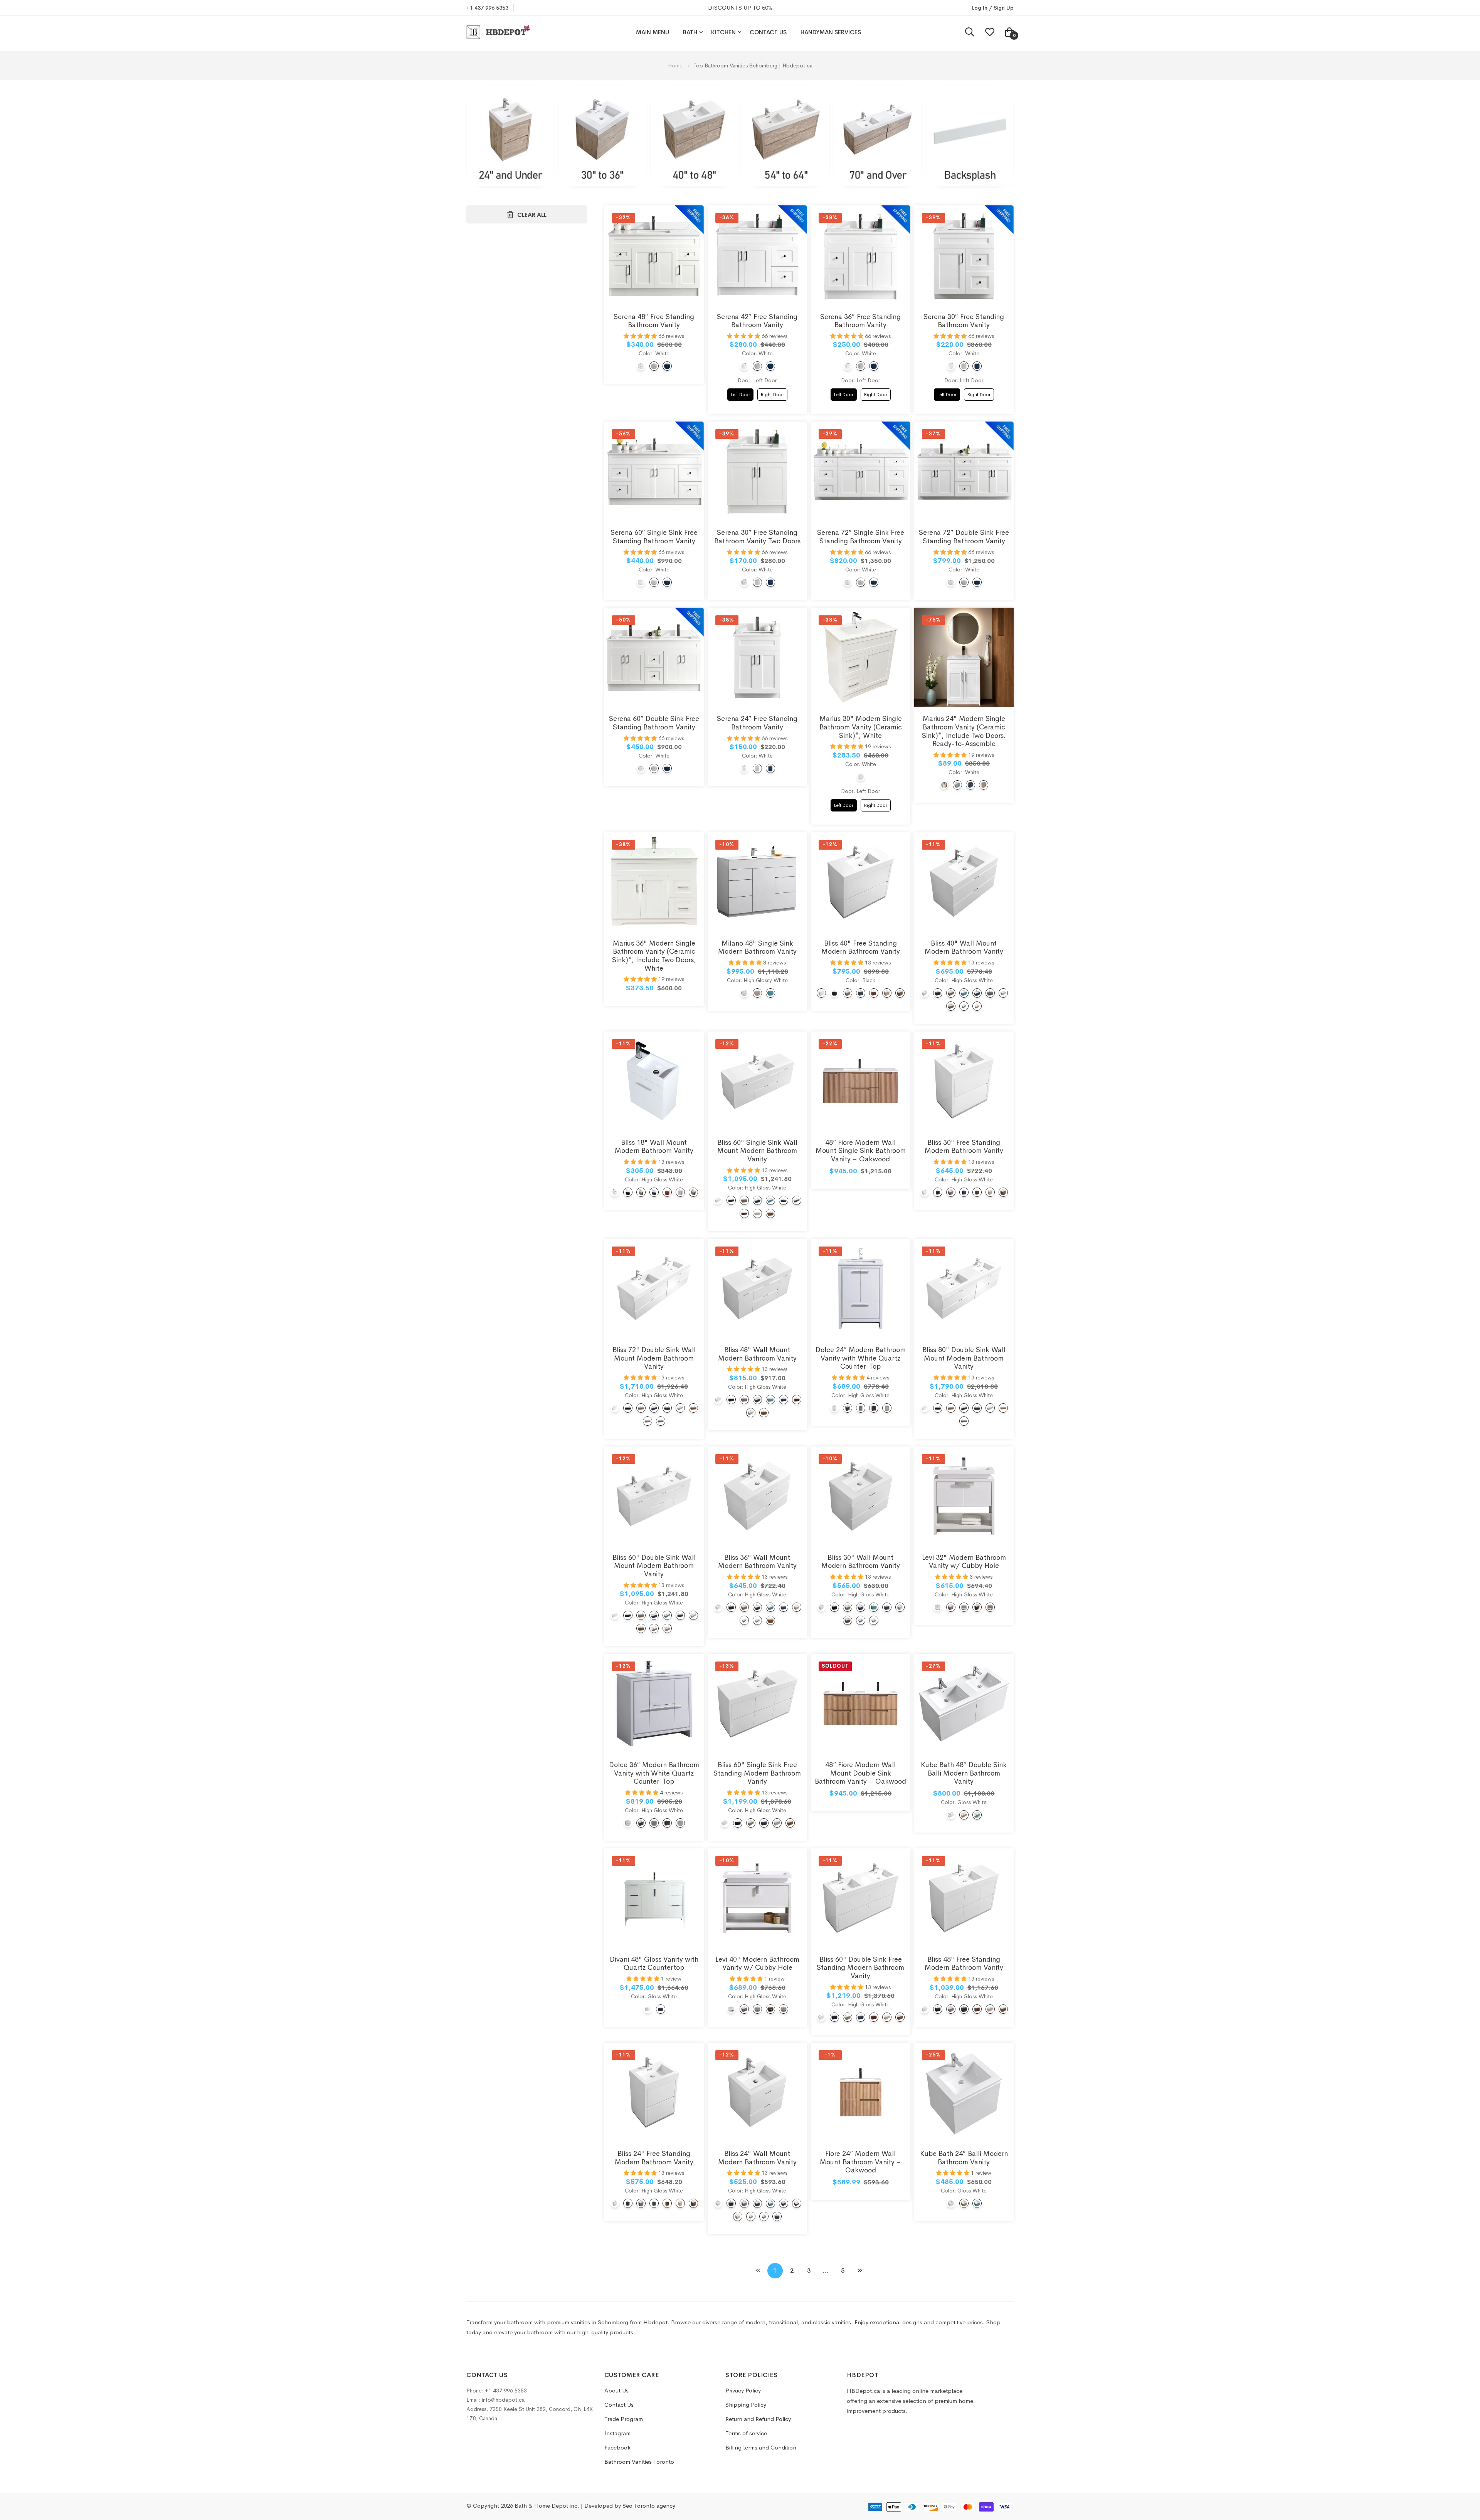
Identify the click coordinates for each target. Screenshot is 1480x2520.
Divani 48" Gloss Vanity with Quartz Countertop (654, 1964)
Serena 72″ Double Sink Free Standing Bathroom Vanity (964, 537)
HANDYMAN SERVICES (831, 32)
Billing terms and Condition (761, 2447)
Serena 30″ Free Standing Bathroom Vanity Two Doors (757, 537)
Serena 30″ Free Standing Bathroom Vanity (964, 321)
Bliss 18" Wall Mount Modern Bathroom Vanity (654, 1147)
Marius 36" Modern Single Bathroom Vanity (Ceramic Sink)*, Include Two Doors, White (654, 956)
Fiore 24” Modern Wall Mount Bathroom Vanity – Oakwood (860, 2162)
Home (676, 66)
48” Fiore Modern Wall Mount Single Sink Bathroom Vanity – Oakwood (861, 1151)
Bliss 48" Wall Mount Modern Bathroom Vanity (757, 1354)
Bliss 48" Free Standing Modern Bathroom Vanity (964, 1964)
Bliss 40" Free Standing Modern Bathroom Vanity (861, 948)
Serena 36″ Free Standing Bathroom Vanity (860, 321)
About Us (616, 2390)
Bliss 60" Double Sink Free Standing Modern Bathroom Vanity (860, 1968)
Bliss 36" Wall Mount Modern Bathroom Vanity (757, 1562)
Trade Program (624, 2419)
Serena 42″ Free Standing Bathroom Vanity (757, 321)
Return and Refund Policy (758, 2419)
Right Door (772, 393)
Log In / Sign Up (993, 8)
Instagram (617, 2433)
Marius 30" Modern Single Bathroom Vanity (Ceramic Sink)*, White (861, 727)
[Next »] (860, 2271)
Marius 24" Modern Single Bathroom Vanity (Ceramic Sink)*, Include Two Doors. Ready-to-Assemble (964, 731)
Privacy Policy (743, 2390)
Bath (690, 32)
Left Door (740, 393)
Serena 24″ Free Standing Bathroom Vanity (757, 723)
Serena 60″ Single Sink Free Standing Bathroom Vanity (654, 537)
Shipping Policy (746, 2405)
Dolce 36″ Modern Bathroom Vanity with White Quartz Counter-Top (654, 1773)
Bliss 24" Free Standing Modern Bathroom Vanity (654, 2158)
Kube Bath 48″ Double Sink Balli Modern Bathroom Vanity (964, 1773)
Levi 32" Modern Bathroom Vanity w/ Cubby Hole (964, 1562)
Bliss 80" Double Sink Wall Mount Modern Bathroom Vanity (964, 1358)
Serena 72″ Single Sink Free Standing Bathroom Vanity (861, 537)
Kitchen (723, 32)
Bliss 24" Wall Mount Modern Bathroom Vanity (757, 2158)
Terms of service (746, 2433)
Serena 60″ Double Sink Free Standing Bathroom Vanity (654, 723)
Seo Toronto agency (649, 2506)
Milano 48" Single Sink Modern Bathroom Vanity (757, 948)
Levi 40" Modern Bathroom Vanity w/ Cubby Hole (757, 1964)
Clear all (532, 215)
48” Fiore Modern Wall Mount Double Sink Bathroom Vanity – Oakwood (860, 1773)
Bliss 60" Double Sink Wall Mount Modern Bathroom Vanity (654, 1566)
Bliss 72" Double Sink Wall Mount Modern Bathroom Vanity (654, 1358)
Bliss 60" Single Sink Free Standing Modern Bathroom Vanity (757, 1773)
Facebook (617, 2447)
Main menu (653, 32)
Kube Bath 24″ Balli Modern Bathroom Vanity (964, 2158)
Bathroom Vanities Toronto (639, 2462)
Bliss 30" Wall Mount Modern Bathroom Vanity (861, 1562)
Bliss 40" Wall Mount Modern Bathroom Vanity (964, 948)
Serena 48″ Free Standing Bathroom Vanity (654, 321)
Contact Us (768, 32)
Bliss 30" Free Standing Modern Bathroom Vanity (964, 1147)
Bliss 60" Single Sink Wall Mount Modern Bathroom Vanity (757, 1151)
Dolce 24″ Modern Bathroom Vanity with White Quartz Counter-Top (861, 1358)
